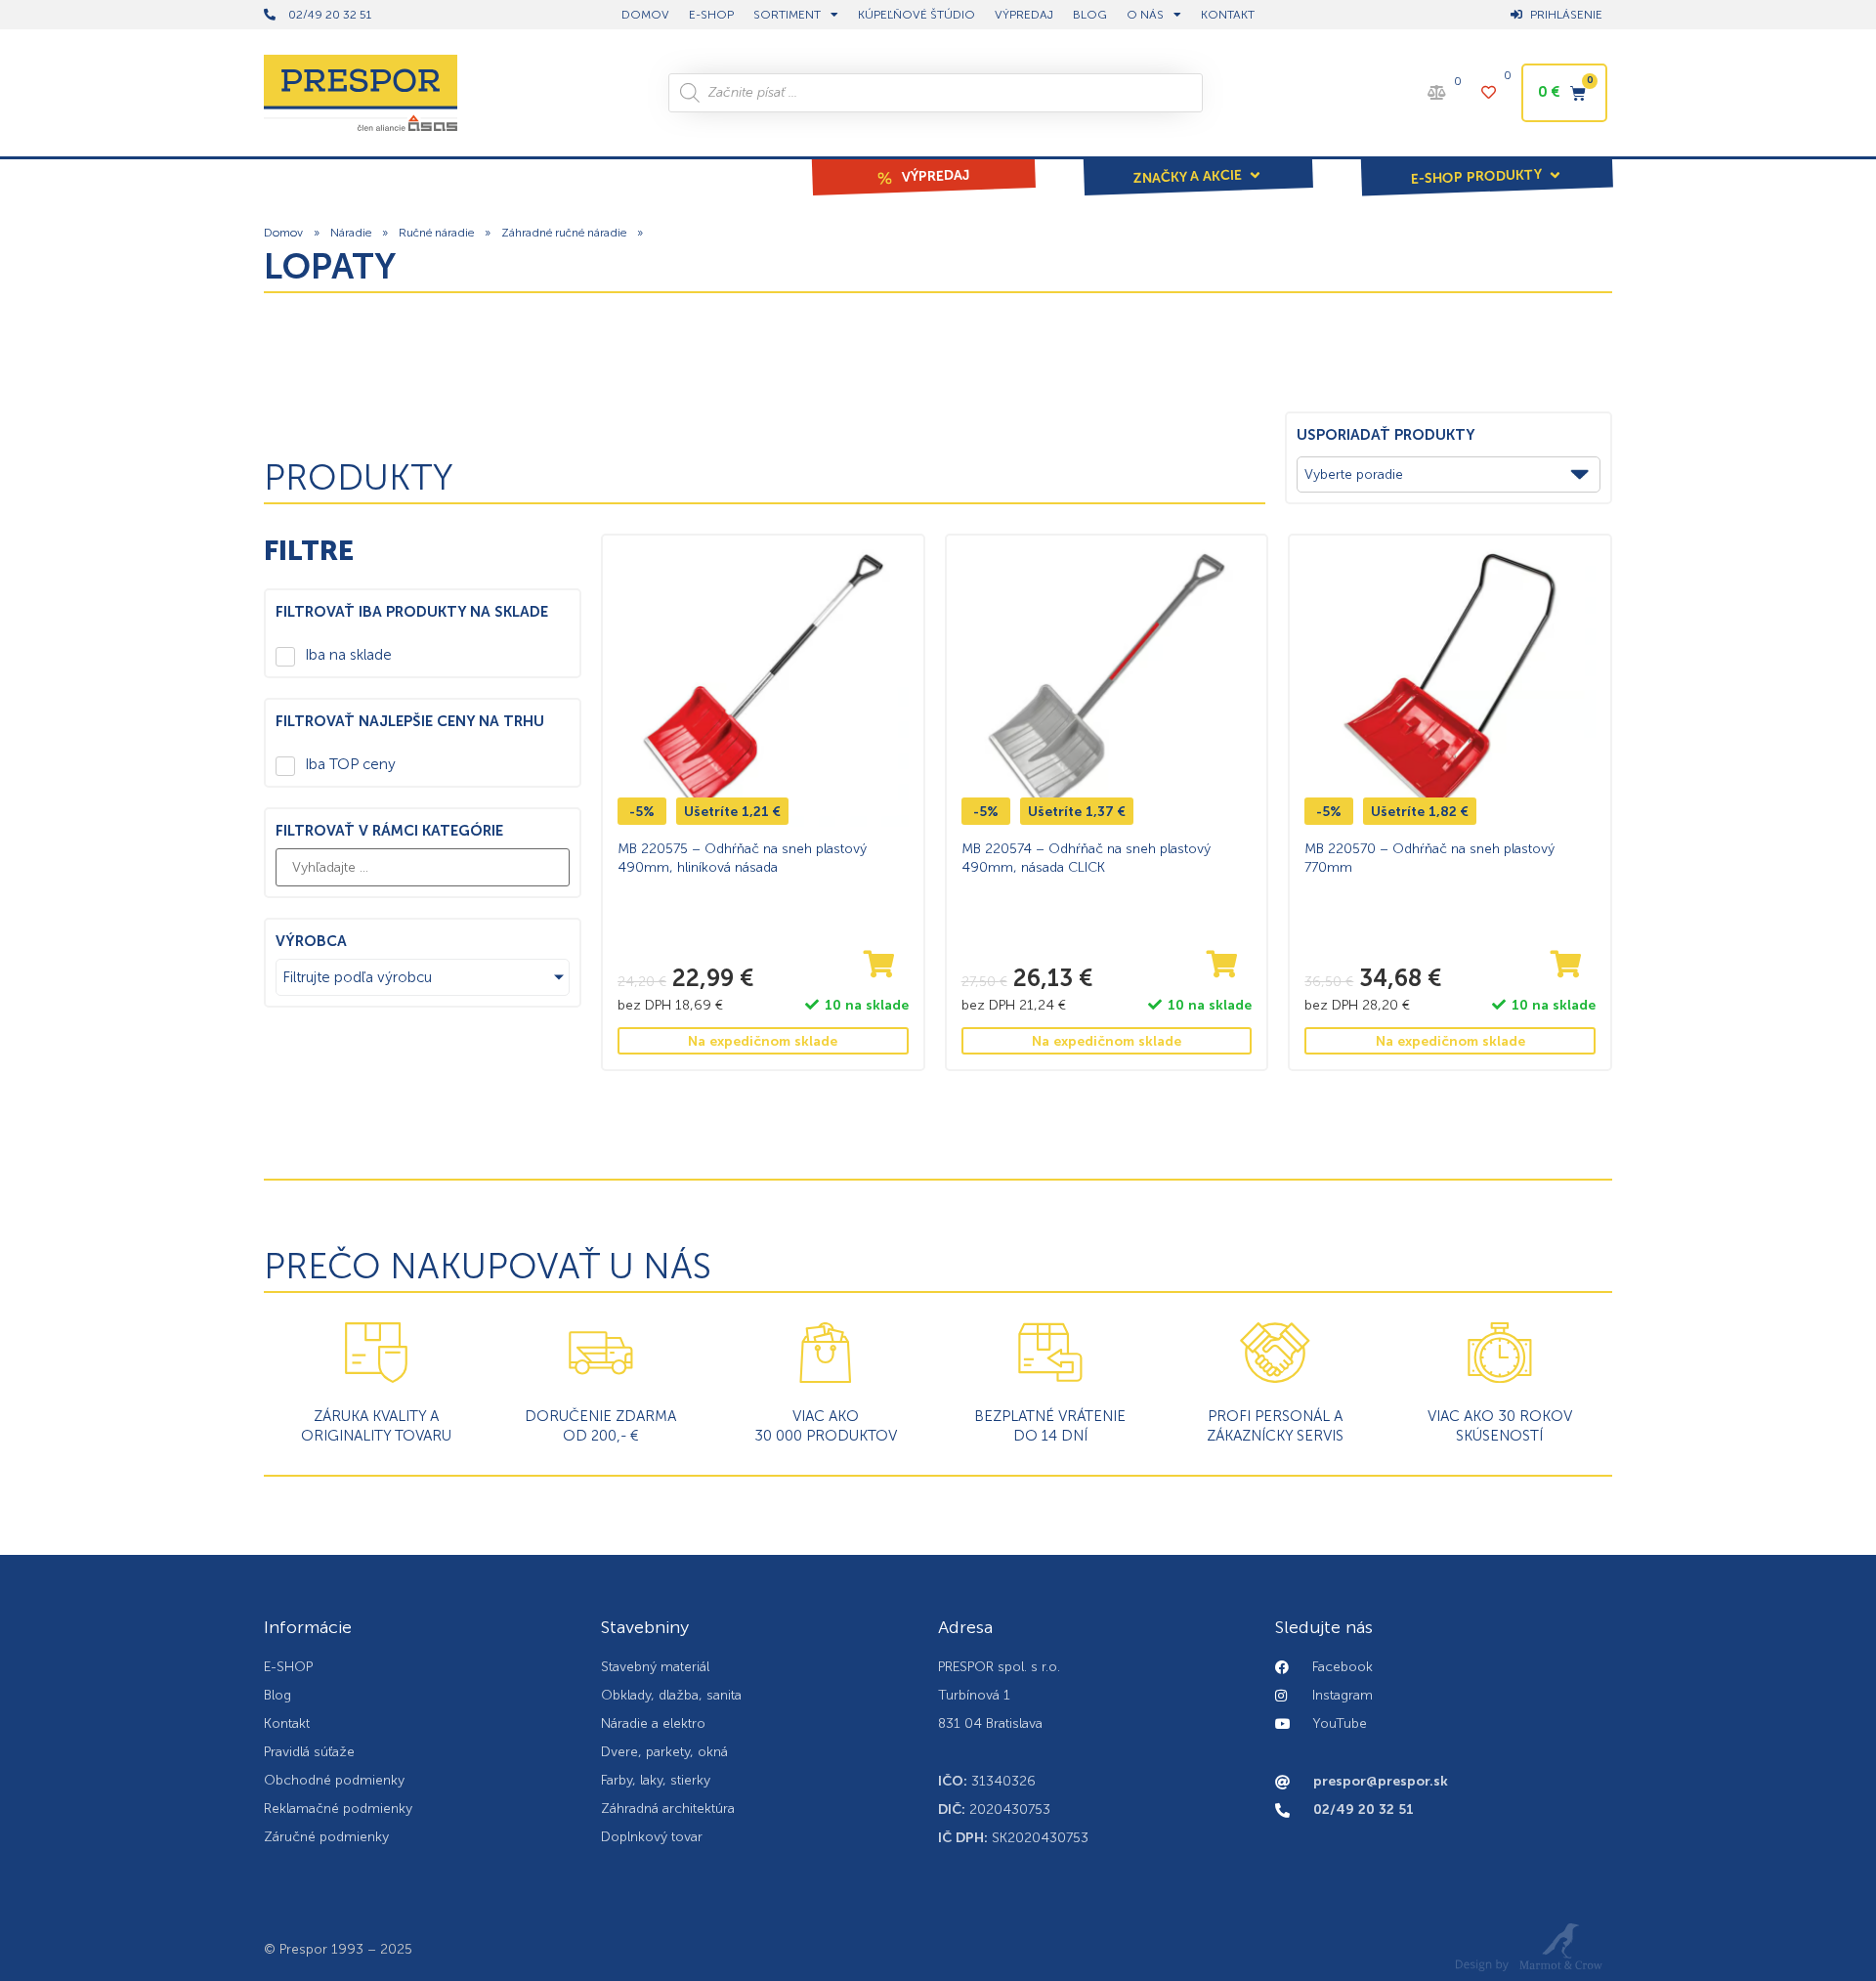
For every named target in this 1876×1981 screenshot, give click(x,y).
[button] (1198, 163)
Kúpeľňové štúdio (917, 15)
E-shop (711, 15)
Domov (283, 233)
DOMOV (645, 15)
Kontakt (1228, 15)
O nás (1145, 15)
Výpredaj (1024, 15)
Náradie (351, 233)
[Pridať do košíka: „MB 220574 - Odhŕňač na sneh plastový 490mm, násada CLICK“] (1222, 965)
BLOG (1090, 15)
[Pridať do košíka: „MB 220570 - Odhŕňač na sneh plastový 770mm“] (1566, 965)
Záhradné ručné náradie (564, 233)
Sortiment (787, 15)
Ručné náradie (436, 233)
